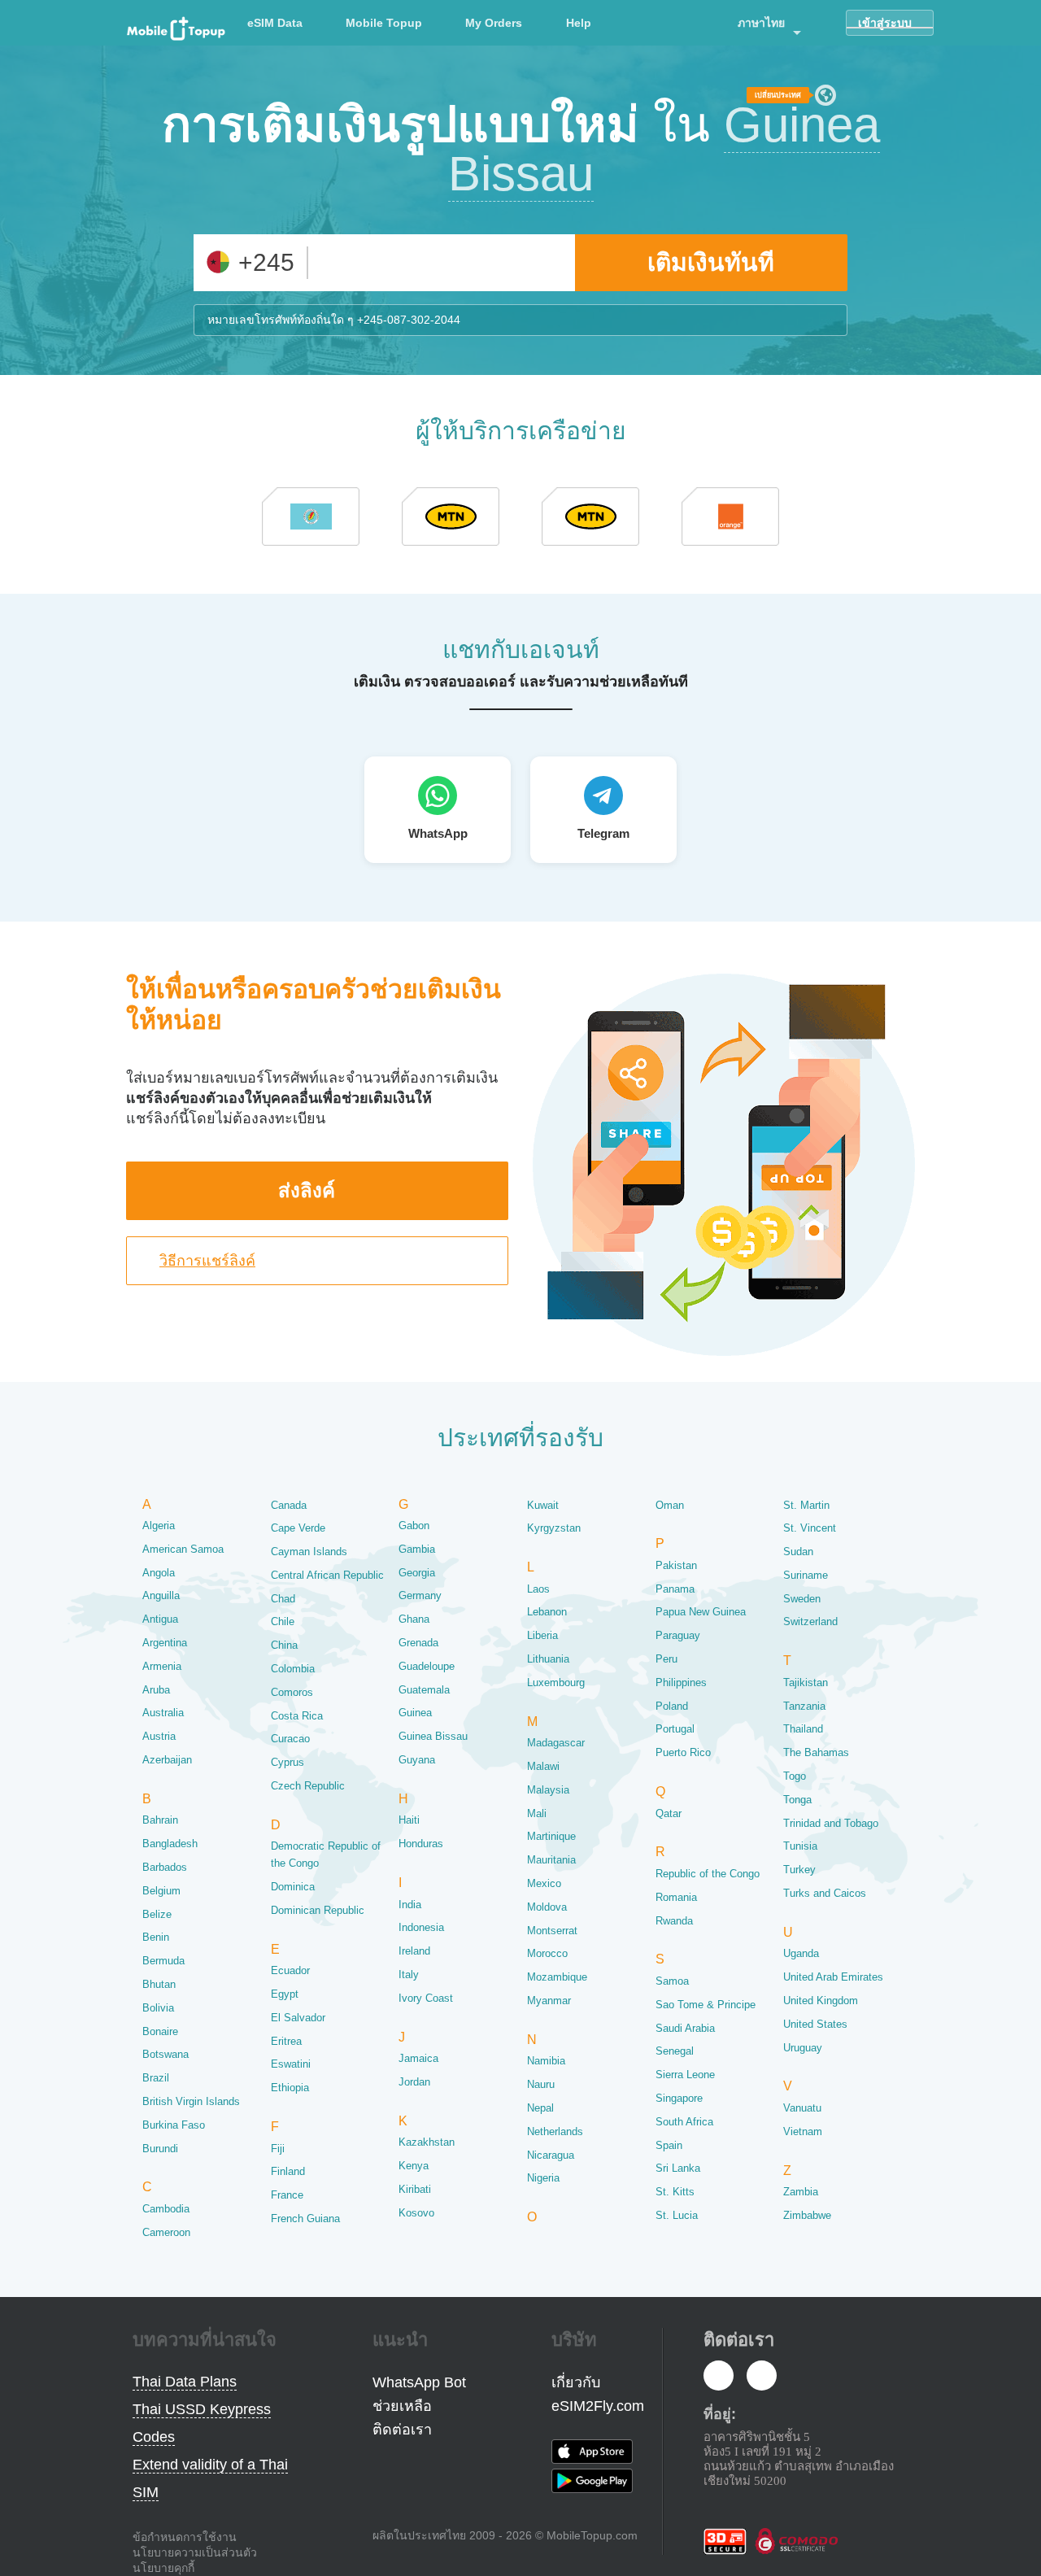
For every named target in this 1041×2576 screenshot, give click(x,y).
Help (579, 23)
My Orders (494, 23)
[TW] (762, 2377)
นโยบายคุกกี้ (163, 2568)
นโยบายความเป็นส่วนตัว (195, 2552)
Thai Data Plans (185, 2382)
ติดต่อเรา (402, 2430)
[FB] (719, 2377)
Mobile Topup (384, 23)
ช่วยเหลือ (402, 2406)
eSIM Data (275, 23)
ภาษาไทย (761, 23)
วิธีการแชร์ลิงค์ (207, 1261)
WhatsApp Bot (419, 2382)
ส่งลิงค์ (307, 1190)
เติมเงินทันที (711, 262)
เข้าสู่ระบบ (885, 23)
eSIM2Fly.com (598, 2406)
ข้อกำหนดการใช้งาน (185, 2537)
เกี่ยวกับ (576, 2382)
